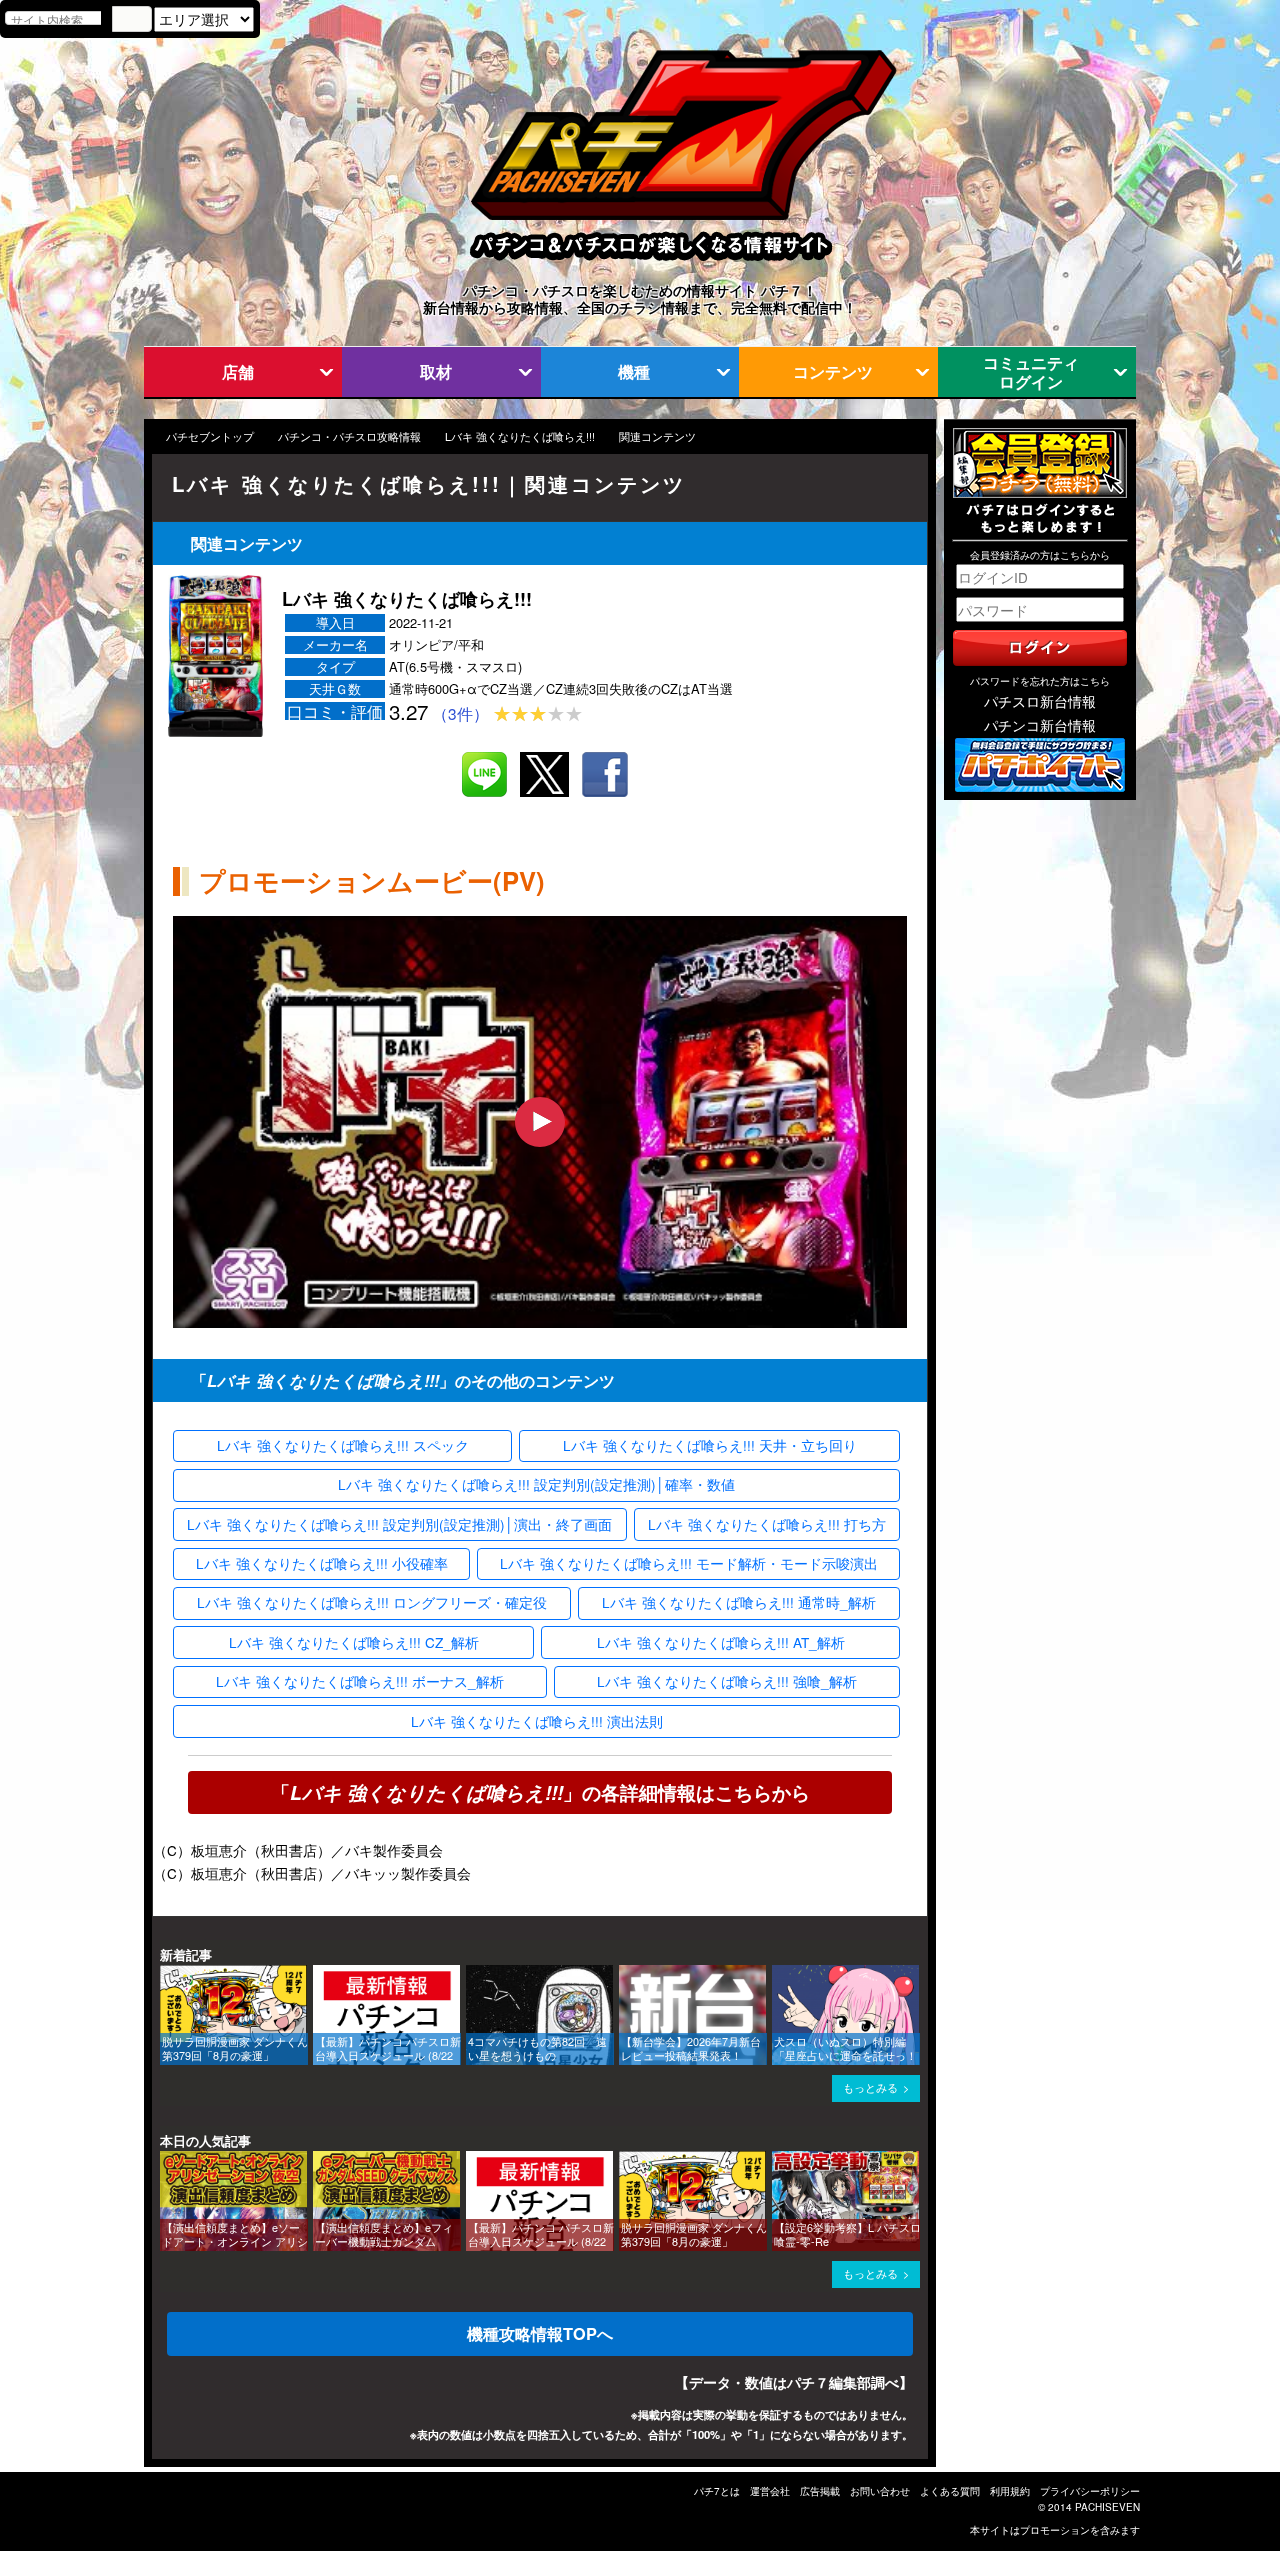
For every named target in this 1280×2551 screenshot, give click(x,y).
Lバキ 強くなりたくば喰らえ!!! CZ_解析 (354, 1642)
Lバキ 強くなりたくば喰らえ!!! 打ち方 (767, 1524)
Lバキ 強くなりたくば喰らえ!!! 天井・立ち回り (710, 1445)
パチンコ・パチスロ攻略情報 (349, 436)
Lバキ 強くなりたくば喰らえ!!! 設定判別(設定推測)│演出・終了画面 (399, 1524)
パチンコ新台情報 (1040, 725)
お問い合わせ (880, 2491)
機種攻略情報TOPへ (540, 2333)
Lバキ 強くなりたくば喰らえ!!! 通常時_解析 (739, 1602)
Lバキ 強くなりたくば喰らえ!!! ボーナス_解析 (360, 1681)
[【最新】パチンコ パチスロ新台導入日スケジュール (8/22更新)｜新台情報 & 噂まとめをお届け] (320, 1974)
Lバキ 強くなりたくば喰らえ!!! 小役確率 (322, 1563)
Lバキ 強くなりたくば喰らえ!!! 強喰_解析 (727, 1681)
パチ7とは (717, 2491)
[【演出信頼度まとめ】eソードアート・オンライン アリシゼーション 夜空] (167, 2160)
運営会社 (770, 2491)
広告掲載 (820, 2491)
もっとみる (870, 2087)
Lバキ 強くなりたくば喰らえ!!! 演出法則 (537, 1721)
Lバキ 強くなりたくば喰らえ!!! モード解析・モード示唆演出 (689, 1563)
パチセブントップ (210, 436)
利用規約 (1010, 2491)
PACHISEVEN (1107, 2507)
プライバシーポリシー (1090, 2491)
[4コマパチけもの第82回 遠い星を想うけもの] (473, 1974)
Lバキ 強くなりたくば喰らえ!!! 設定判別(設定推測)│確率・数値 (536, 1484)
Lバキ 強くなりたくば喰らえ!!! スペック (343, 1445)
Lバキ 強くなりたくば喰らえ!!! (520, 436)
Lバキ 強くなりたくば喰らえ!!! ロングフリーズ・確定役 (372, 1602)
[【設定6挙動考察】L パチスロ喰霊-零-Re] (779, 2160)
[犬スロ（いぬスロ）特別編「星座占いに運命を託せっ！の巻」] (779, 1974)
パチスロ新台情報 (1040, 701)
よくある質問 (950, 2491)
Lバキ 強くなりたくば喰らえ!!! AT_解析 (721, 1642)
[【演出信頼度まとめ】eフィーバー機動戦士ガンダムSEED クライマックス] (320, 2160)
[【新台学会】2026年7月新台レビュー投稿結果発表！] (626, 1974)
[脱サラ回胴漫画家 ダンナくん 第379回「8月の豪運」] (167, 1974)
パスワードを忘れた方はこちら (1040, 681)
